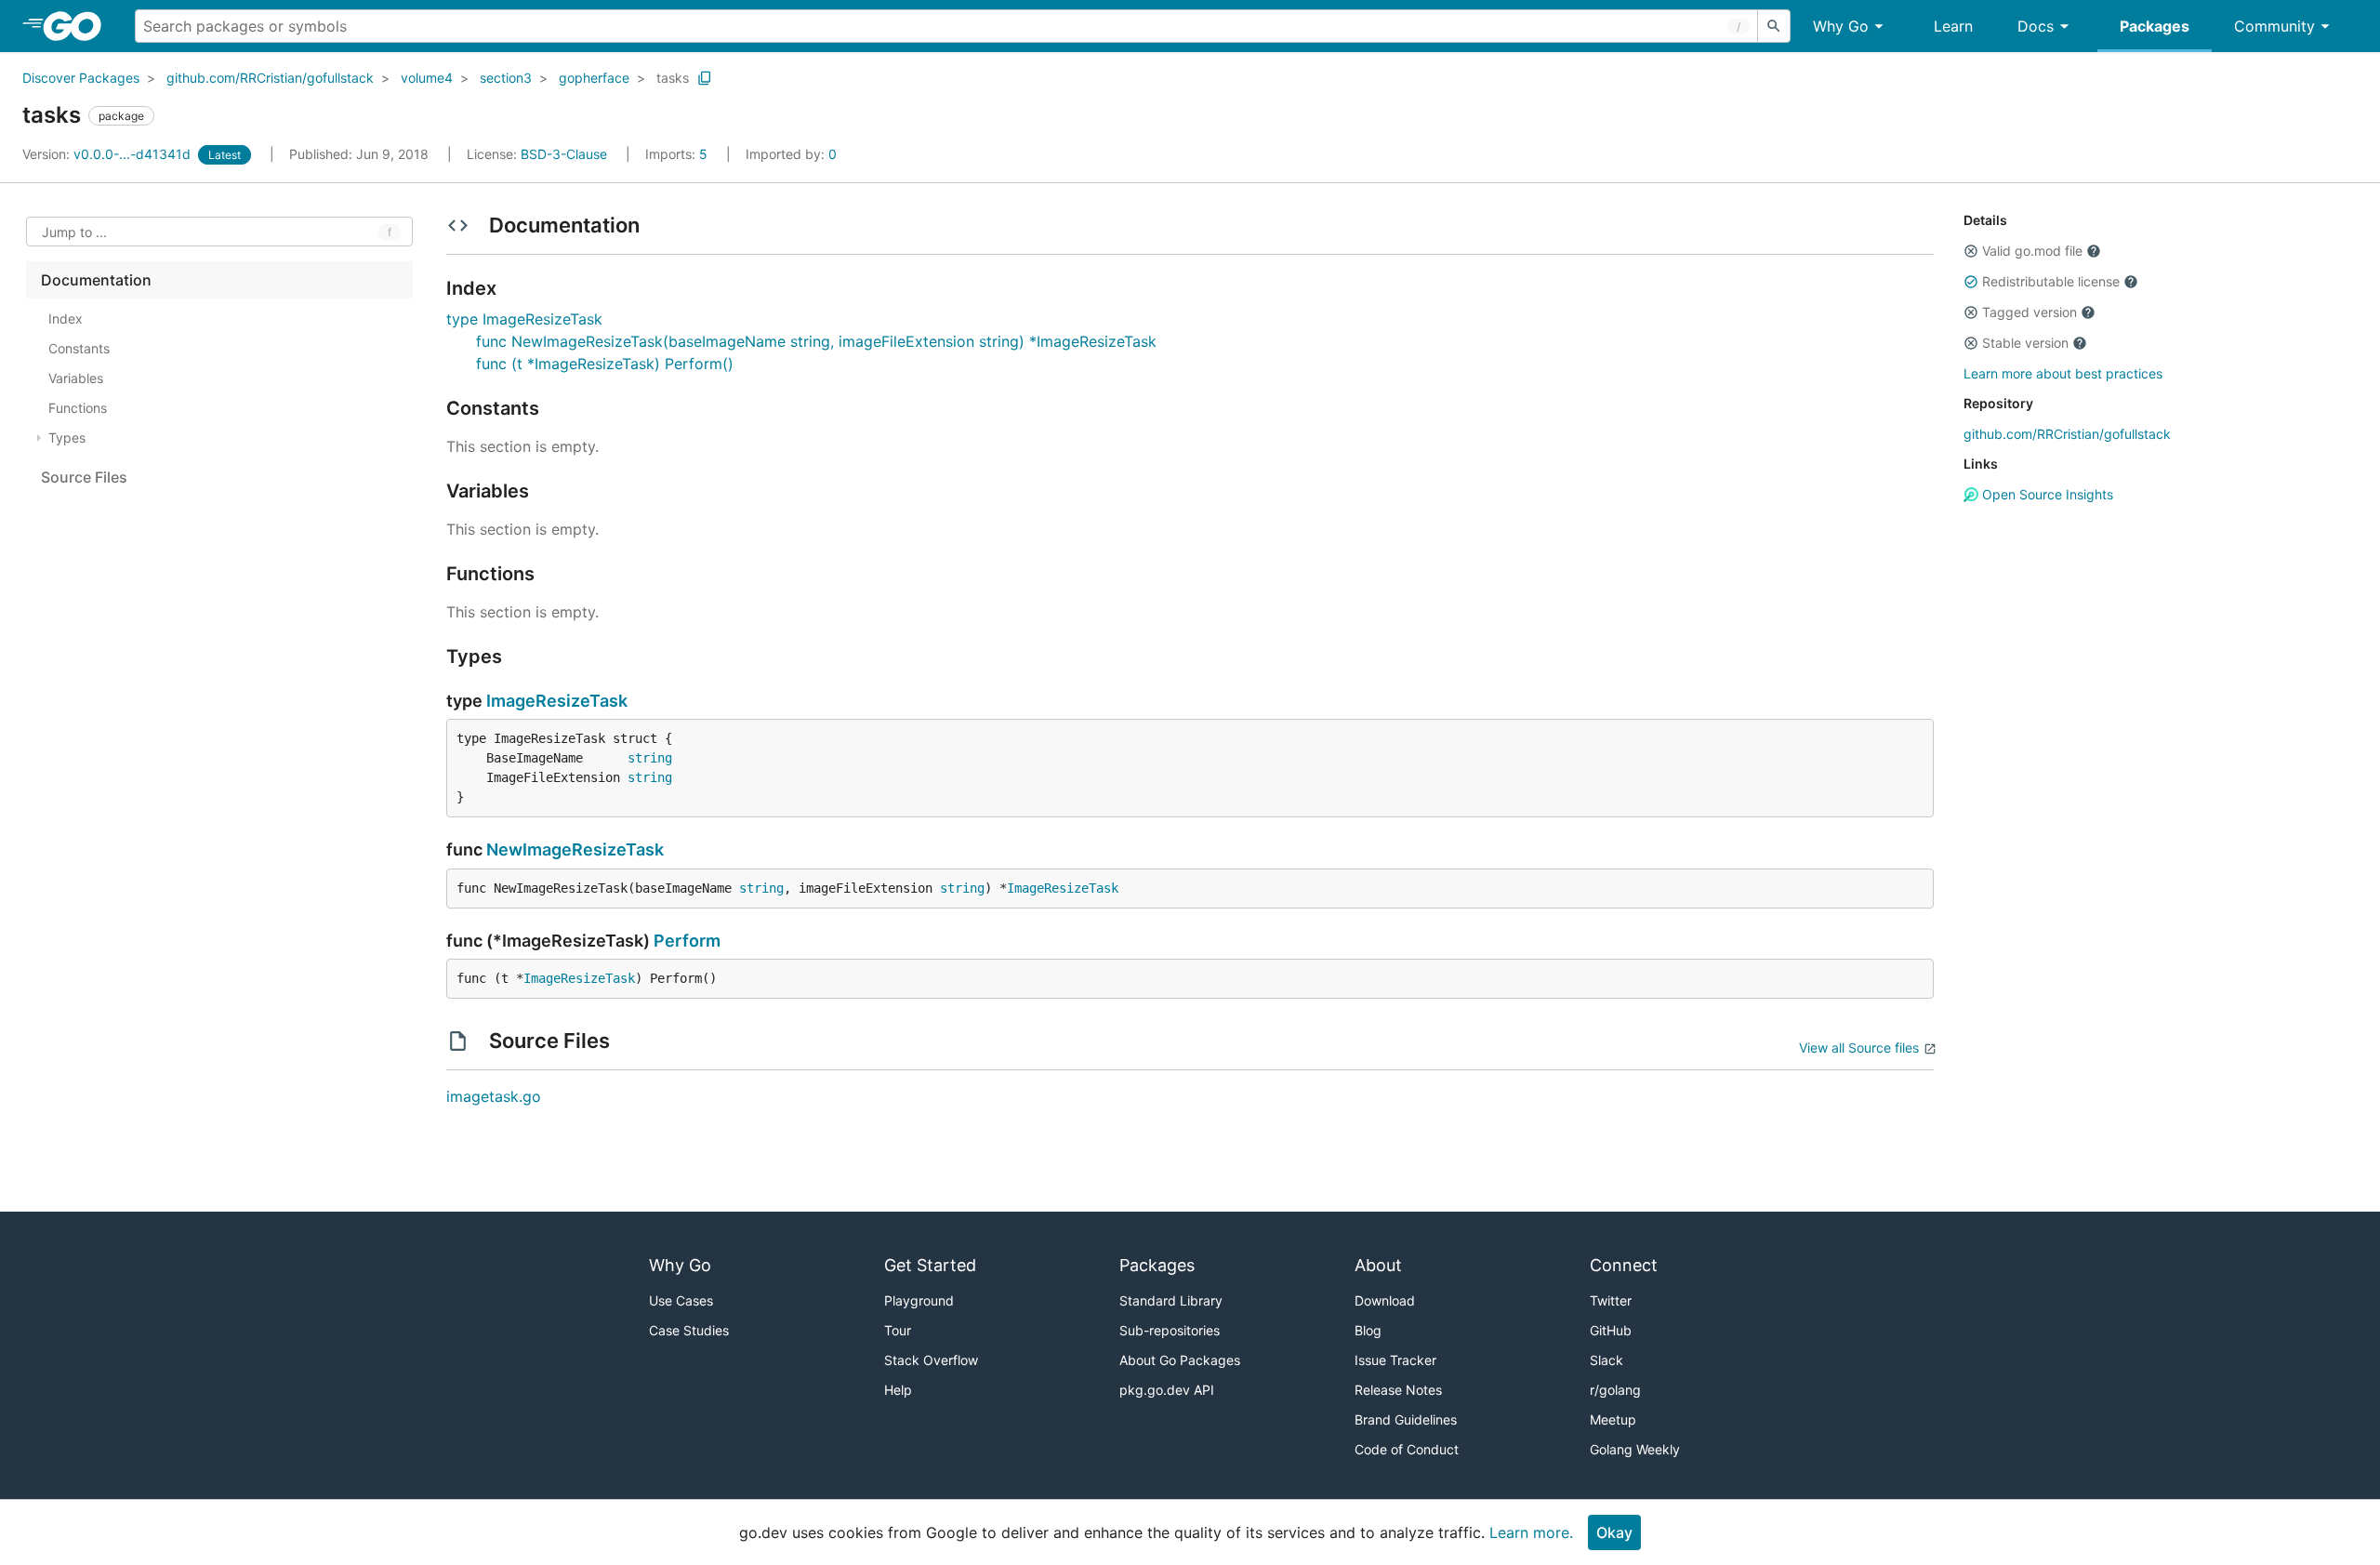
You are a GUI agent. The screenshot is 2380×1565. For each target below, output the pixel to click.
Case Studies (689, 1330)
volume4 (427, 78)
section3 (506, 78)
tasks (673, 78)
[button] (1971, 251)
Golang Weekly (1635, 1449)
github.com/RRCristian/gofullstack (270, 78)
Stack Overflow (931, 1360)
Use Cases (681, 1300)
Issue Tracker (1395, 1360)
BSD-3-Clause (564, 154)
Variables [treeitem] (76, 378)
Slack (1606, 1360)
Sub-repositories (1170, 1330)
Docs (2036, 26)
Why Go (1841, 26)
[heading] (79, 26)
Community (2274, 26)
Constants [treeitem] (79, 348)
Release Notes (1398, 1390)
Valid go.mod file (2032, 251)
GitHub (1611, 1330)
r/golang (1615, 1390)
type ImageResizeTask (524, 319)
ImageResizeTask (557, 701)
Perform (687, 941)
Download (1385, 1300)
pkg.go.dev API (1167, 1390)
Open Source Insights (2046, 494)
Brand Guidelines (1406, 1419)
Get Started (930, 1265)
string (650, 758)
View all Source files (1859, 1048)
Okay (1614, 1532)
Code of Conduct (1407, 1449)
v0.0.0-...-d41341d (108, 154)
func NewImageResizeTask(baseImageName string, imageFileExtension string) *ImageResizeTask (816, 341)
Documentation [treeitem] (96, 280)
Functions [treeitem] (78, 408)
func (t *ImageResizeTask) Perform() (605, 364)
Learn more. (1531, 1532)
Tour (898, 1330)
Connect (1624, 1265)
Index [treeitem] (66, 318)
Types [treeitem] (67, 438)
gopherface (594, 78)
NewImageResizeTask (575, 849)
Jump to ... (74, 232)
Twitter (1611, 1300)
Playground (919, 1300)
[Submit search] (1774, 26)
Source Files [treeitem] (84, 477)
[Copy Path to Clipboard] (705, 78)
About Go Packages (1180, 1360)
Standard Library (1171, 1300)
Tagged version (2030, 312)
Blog (1368, 1330)
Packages (2155, 26)
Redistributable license (2051, 281)
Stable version (2025, 343)
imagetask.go (494, 1096)
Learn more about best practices (2063, 373)
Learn (1953, 26)
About (1378, 1265)
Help (898, 1390)
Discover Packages (81, 78)
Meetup (1613, 1419)
